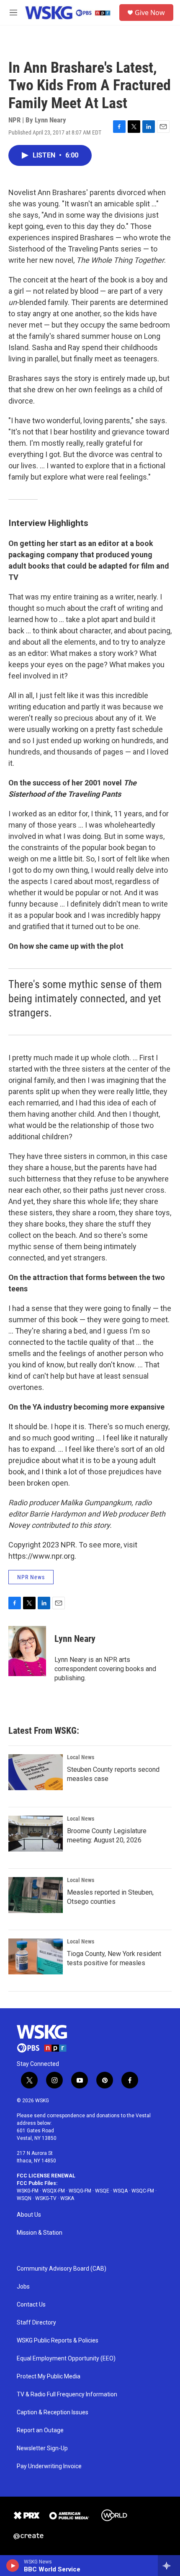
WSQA (120, 2191)
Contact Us (31, 2305)
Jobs (23, 2287)
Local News (81, 1757)
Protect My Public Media (49, 2377)
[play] (13, 2566)
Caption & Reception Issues (53, 2412)
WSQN (24, 2198)
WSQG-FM (80, 2191)
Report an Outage (40, 2430)
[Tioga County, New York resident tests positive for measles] (36, 1956)
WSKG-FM (28, 2191)
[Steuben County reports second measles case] (36, 1772)
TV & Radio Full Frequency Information (67, 2394)
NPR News (31, 1577)
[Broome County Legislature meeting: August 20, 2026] (36, 1834)
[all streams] (169, 2566)
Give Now (150, 13)
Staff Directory (36, 2323)
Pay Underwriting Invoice (49, 2466)
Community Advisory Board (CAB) (62, 2269)
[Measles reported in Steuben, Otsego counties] (36, 1895)
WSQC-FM (143, 2191)
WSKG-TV (46, 2198)
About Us (29, 2215)
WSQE (102, 2191)
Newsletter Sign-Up (42, 2448)
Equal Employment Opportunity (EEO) (66, 2359)
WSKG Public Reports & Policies (58, 2341)
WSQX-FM (54, 2191)
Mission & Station (40, 2233)
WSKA (67, 2198)
